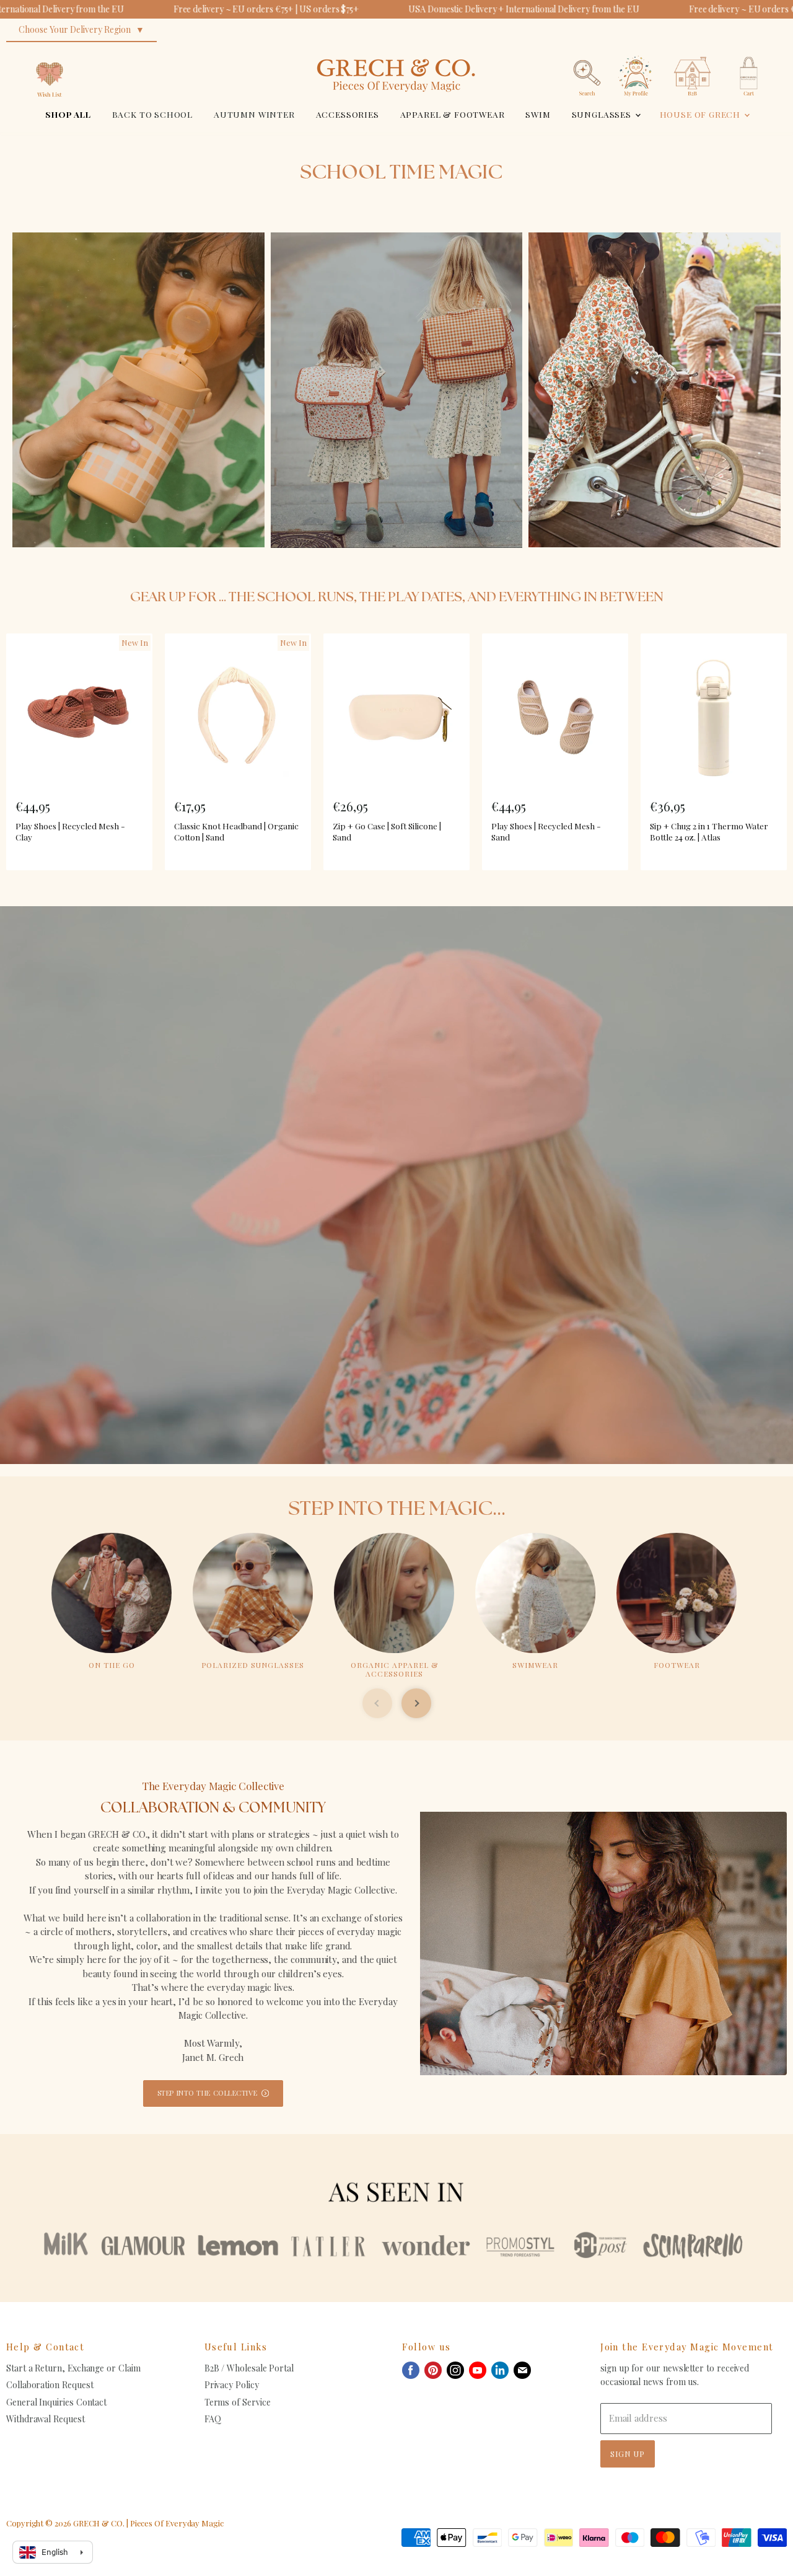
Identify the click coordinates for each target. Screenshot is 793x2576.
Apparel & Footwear (453, 114)
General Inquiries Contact (56, 2402)
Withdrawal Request (46, 2419)
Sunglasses (603, 114)
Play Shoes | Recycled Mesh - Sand (546, 831)
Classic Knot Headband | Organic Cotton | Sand (236, 831)
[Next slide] (416, 1703)
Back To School (153, 114)
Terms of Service (238, 2402)
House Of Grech (701, 114)
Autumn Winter (254, 114)
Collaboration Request (50, 2385)
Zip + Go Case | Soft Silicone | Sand (387, 831)
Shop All (68, 114)
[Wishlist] (50, 52)
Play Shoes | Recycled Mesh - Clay (70, 831)
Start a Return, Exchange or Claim (73, 2368)
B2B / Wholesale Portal (249, 2368)
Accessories (348, 114)
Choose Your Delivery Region (75, 29)
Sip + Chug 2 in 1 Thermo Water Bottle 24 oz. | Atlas (709, 831)
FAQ (213, 2419)
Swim (538, 114)
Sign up (628, 2454)
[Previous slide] (377, 1703)
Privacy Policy (232, 2385)
